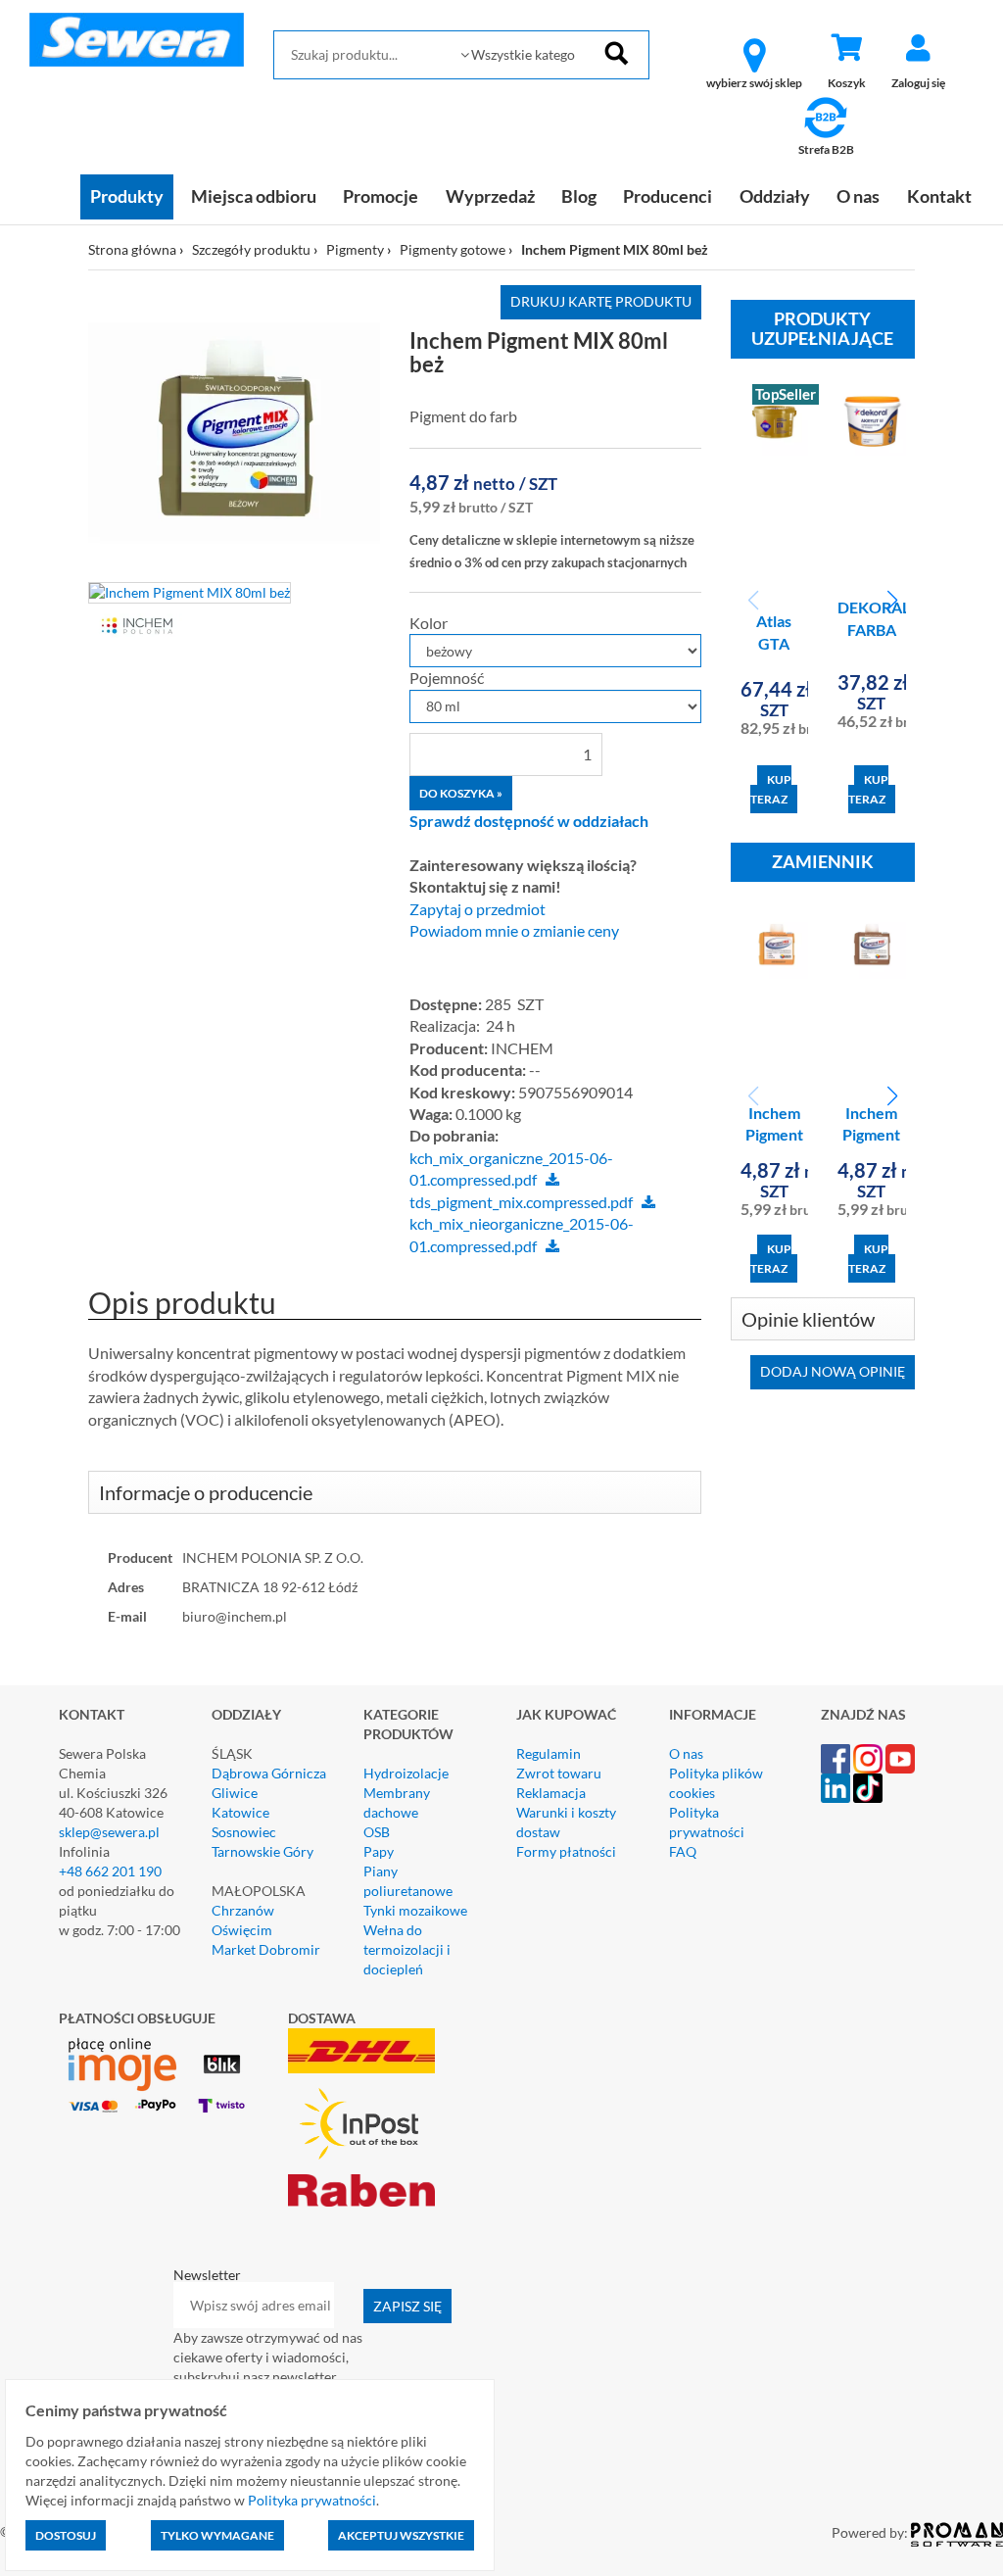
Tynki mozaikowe (415, 1910)
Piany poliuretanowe (408, 1881)
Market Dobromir (266, 1949)
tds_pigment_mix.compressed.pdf (521, 1202)
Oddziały (775, 196)
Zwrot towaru (559, 1773)
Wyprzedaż (490, 196)
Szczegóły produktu (251, 249)
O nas (858, 196)
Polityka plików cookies (716, 1783)
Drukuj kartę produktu (601, 301)
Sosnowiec (244, 1832)
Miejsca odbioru (254, 196)
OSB (377, 1832)
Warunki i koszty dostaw (566, 1822)
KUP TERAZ (771, 789)
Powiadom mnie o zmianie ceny (514, 931)
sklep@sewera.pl (109, 1832)
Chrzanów (243, 1910)
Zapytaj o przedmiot (478, 909)
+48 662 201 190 (110, 1871)
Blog (579, 196)
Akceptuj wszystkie (401, 2535)
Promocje (381, 196)
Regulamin (549, 1753)
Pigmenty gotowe (453, 249)
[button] (892, 601)
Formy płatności (566, 1851)
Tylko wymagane (217, 2535)
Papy (379, 1851)
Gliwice (235, 1793)
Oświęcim (242, 1930)
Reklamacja (551, 1793)
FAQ (683, 1851)
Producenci (668, 196)
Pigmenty (355, 249)
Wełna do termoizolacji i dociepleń (407, 1949)
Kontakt (939, 196)
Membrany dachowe (397, 1802)
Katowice (240, 1812)
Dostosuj (66, 2535)
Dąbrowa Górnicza (269, 1773)
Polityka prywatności (707, 1822)
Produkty (127, 196)
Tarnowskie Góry (263, 1851)
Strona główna (132, 249)
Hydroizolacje (406, 1773)
